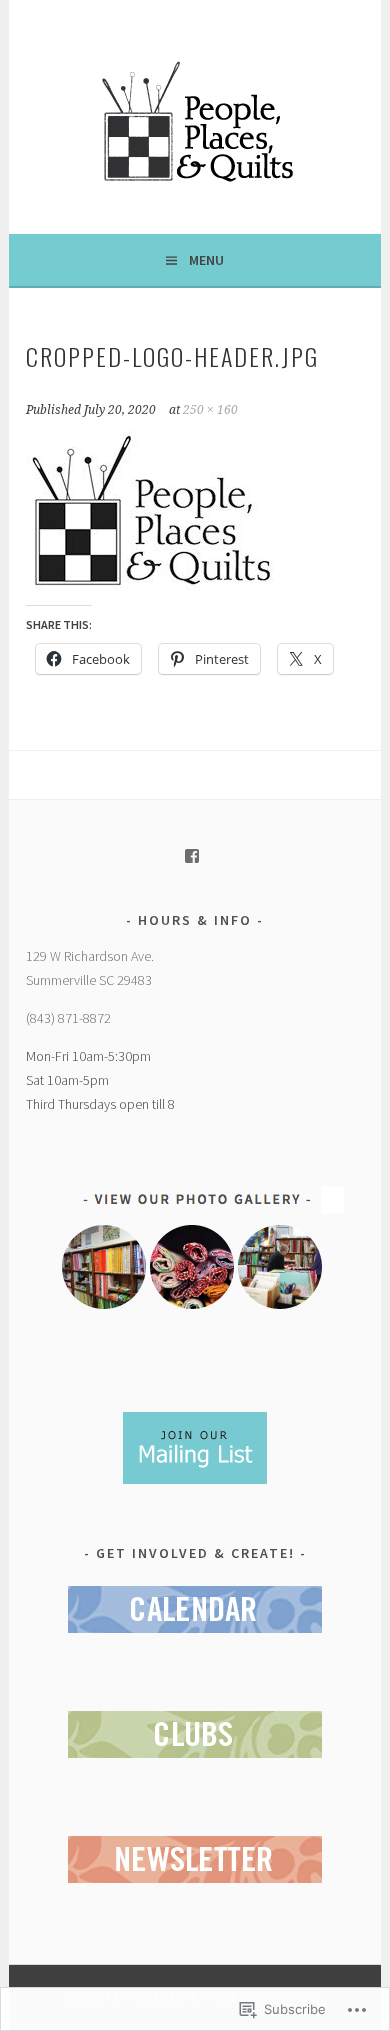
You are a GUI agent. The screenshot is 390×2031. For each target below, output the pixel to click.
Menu (206, 260)
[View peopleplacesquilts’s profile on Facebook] (192, 856)
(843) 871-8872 (68, 1018)
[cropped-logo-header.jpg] (151, 585)
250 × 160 (210, 410)
